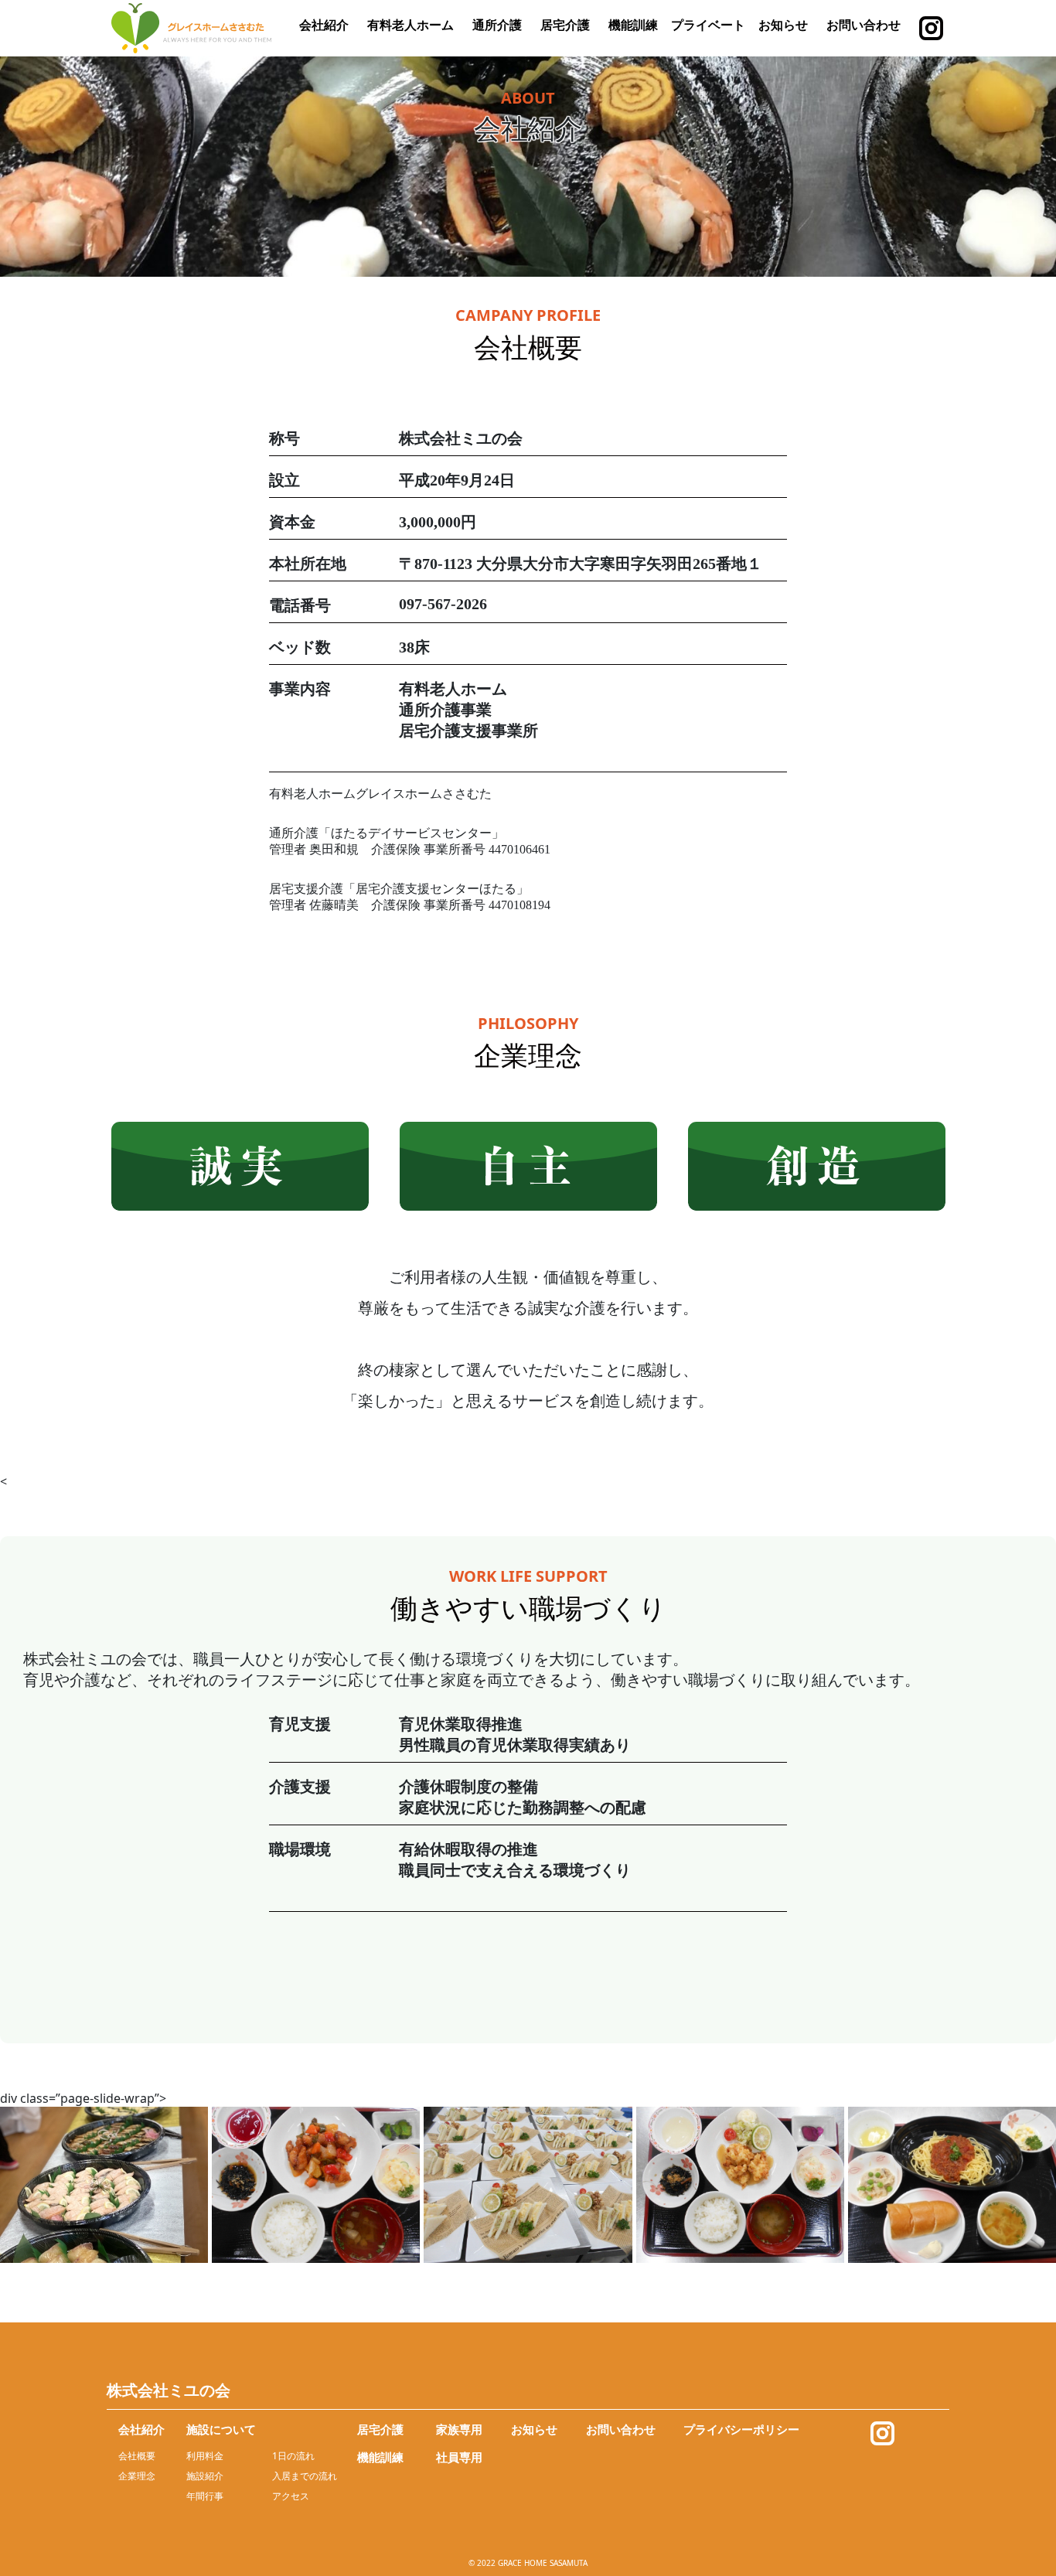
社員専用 (459, 2457)
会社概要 (137, 2456)
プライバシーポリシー (741, 2429)
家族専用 (459, 2429)
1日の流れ (293, 2456)
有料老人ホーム (410, 25)
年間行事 (205, 2496)
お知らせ (783, 25)
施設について (221, 2429)
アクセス (291, 2496)
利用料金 (205, 2456)
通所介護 (497, 25)
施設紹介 (205, 2476)
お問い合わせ (864, 25)
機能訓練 (633, 25)
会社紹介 (324, 25)
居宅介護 (565, 25)
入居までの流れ (305, 2476)
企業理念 (137, 2476)
